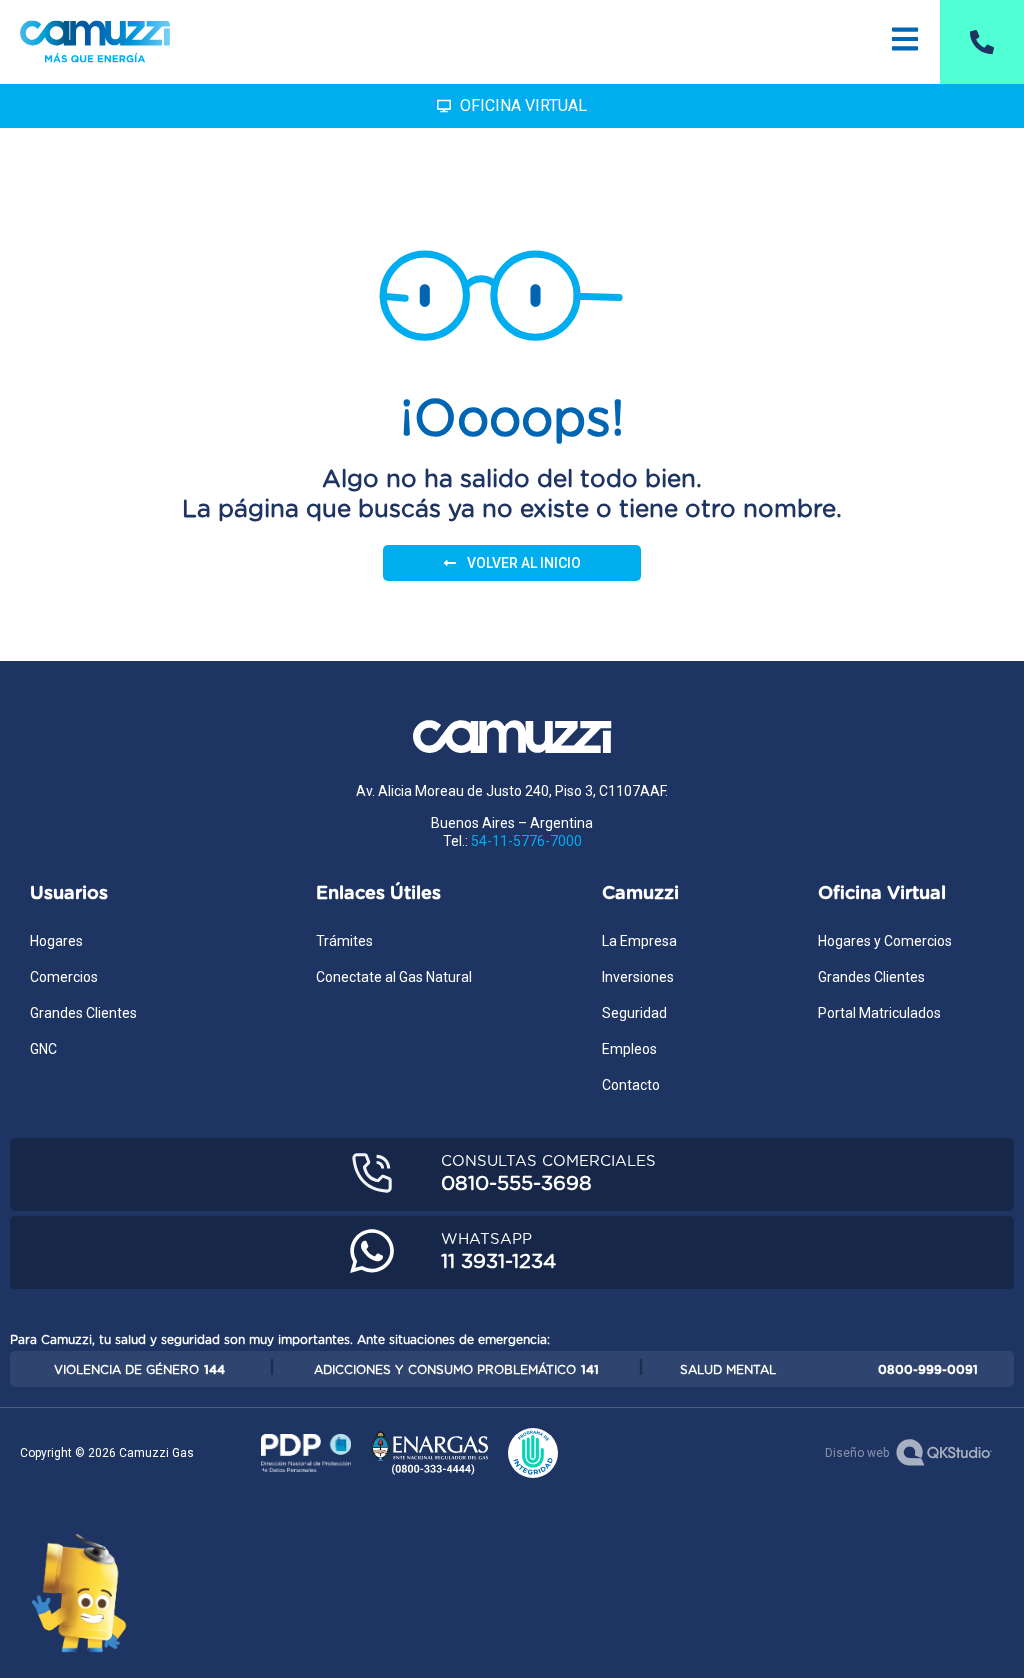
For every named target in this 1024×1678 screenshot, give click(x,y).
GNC (43, 1049)
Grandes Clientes (83, 1013)
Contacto (631, 1085)
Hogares (56, 941)
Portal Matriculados (879, 1013)
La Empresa (639, 941)
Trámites (344, 941)
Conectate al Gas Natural (394, 977)
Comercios (64, 977)
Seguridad (634, 1013)
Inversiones (638, 977)
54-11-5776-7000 (526, 841)
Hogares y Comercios (885, 941)
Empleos (629, 1049)
